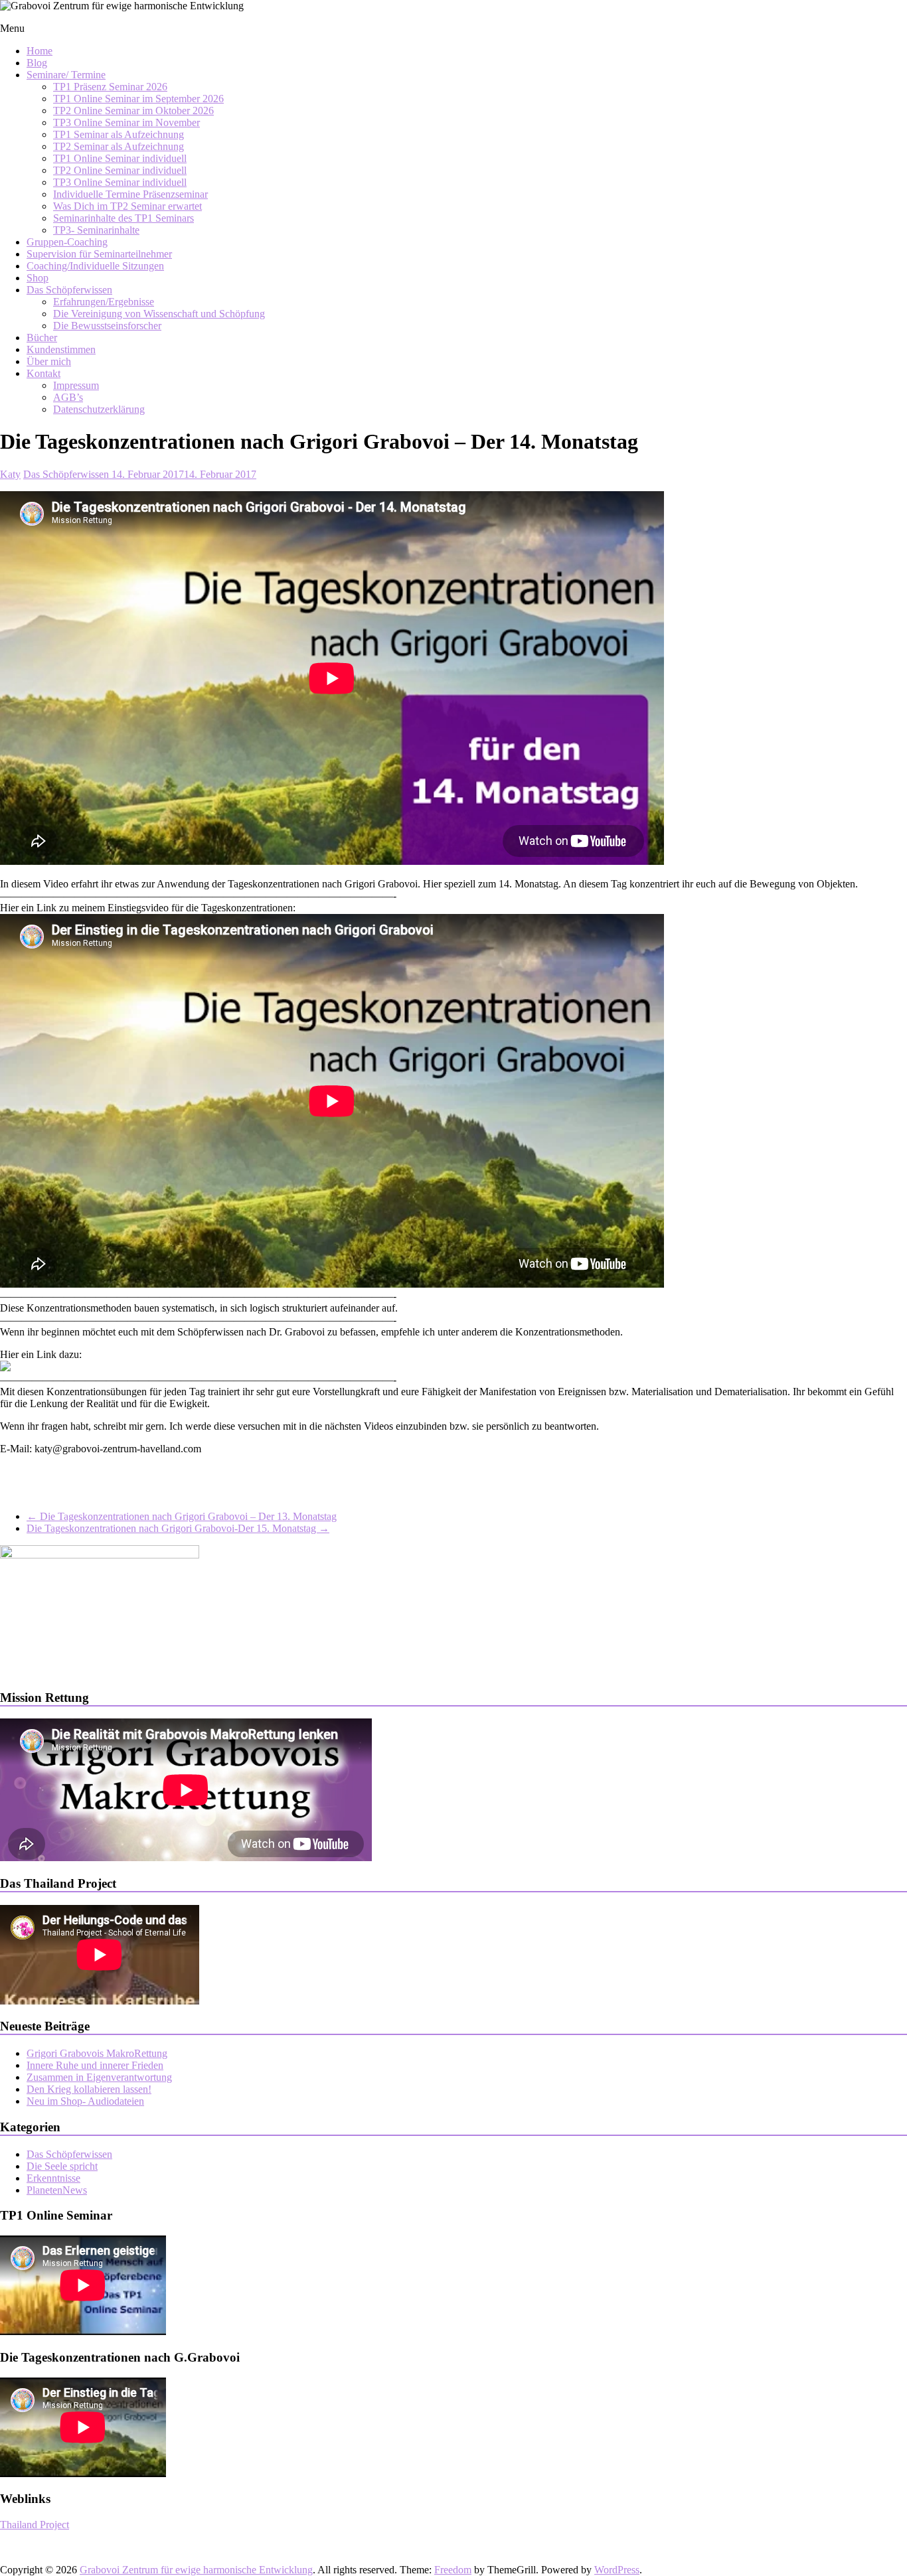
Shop (38, 278)
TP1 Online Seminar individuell (120, 158)
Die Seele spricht (62, 2166)
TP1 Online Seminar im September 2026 (138, 99)
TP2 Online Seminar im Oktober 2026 (133, 111)
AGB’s (68, 397)
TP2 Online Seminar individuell (120, 170)
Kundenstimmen (61, 349)
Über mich (49, 361)
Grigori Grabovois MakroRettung (97, 2053)
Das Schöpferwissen (69, 290)
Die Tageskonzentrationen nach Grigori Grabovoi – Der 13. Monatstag (182, 1516)
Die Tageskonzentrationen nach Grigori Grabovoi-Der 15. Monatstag (178, 1528)
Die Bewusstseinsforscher (107, 326)
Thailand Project (35, 2525)
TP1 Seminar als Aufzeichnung (119, 134)
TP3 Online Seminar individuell (120, 182)
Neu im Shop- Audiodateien (85, 2101)
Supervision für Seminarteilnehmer (99, 254)
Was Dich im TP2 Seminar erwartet (127, 206)
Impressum (76, 385)
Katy (10, 474)
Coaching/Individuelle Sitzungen (95, 266)
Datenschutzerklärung (99, 409)
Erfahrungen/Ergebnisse (104, 302)
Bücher (42, 338)
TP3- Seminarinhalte (96, 230)
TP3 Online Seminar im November (126, 122)
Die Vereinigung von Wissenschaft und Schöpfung (159, 314)
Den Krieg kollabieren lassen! (89, 2089)
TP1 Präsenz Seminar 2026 (110, 87)
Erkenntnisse (53, 2178)
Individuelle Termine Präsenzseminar (130, 194)
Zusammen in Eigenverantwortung (99, 2077)
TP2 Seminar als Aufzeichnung (119, 146)
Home (40, 51)
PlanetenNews (57, 2190)
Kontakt (43, 373)
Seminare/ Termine (66, 75)
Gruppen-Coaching (67, 242)
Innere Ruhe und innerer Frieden (95, 2065)
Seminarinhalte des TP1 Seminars (124, 218)
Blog (37, 63)
